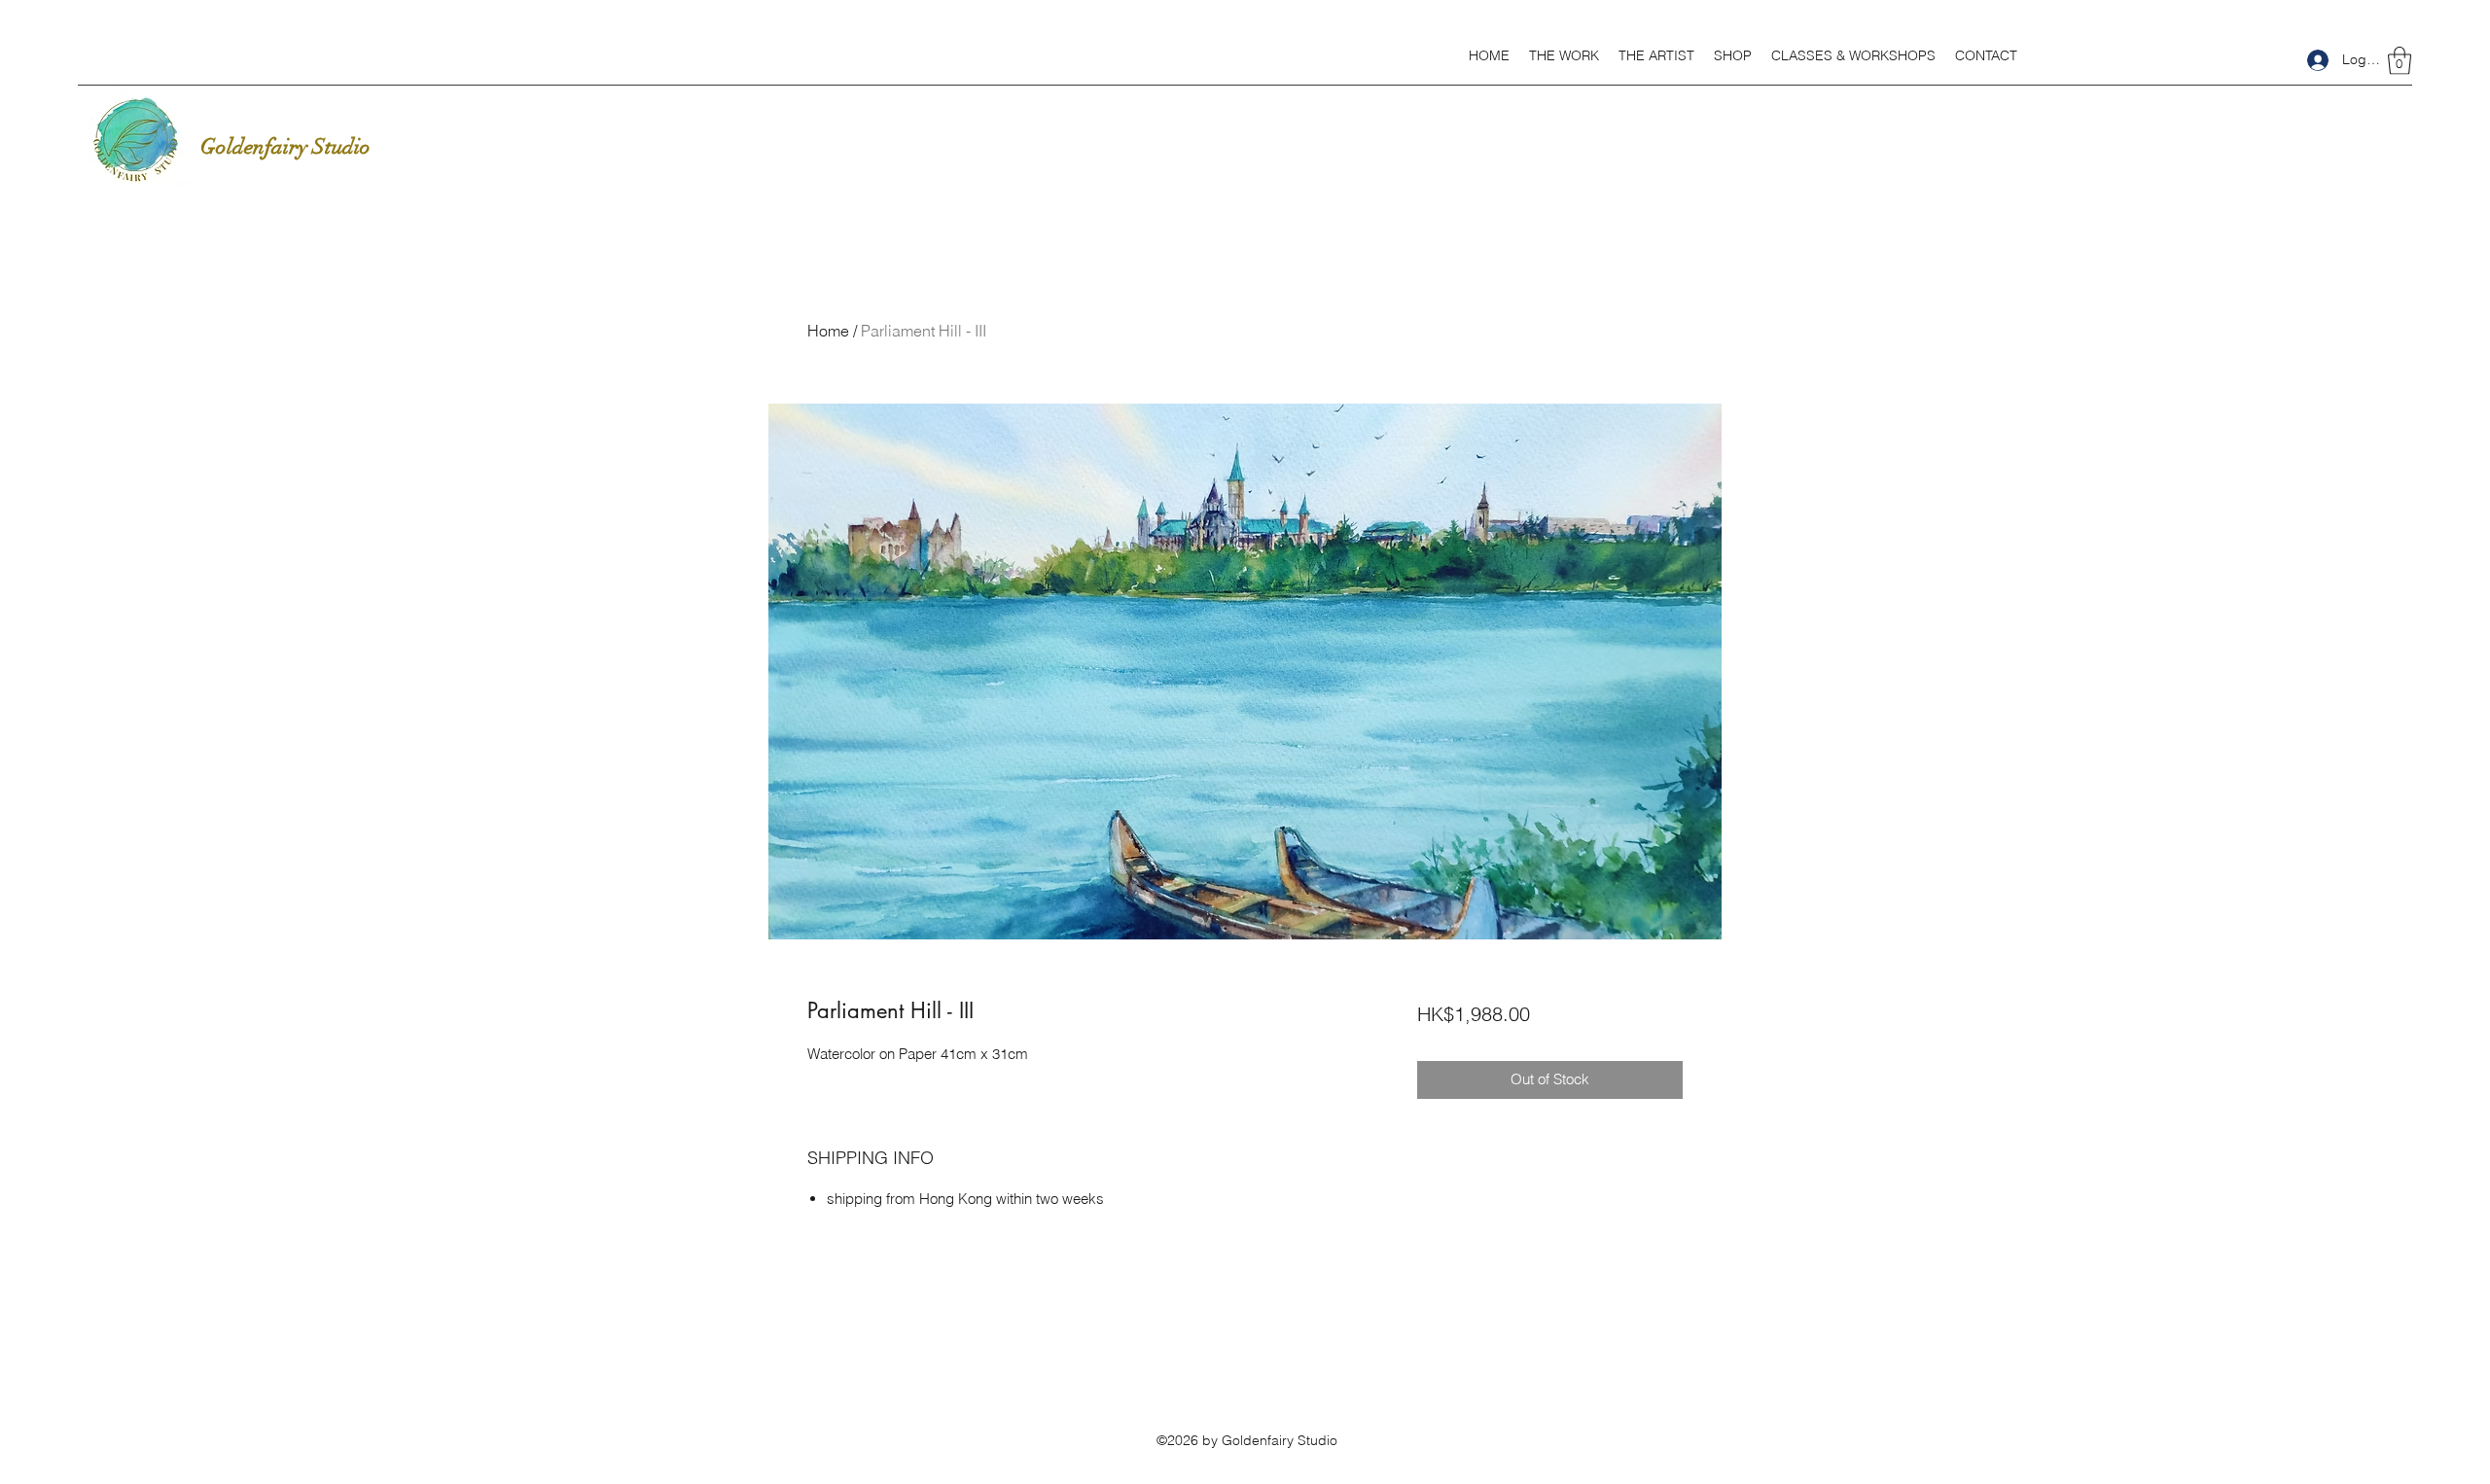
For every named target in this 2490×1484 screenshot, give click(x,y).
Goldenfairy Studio (285, 146)
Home (828, 331)
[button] (1564, 55)
